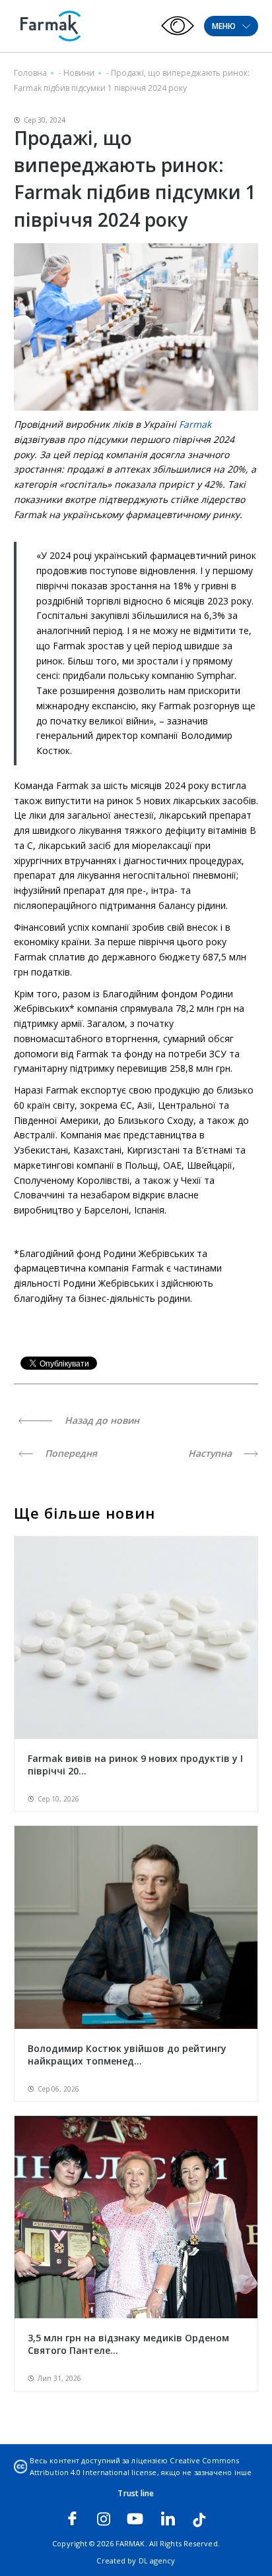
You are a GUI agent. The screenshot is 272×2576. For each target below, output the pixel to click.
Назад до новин (101, 1420)
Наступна (211, 1453)
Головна (30, 73)
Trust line (136, 2493)
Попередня (70, 1453)
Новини (79, 73)
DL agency (157, 2561)
